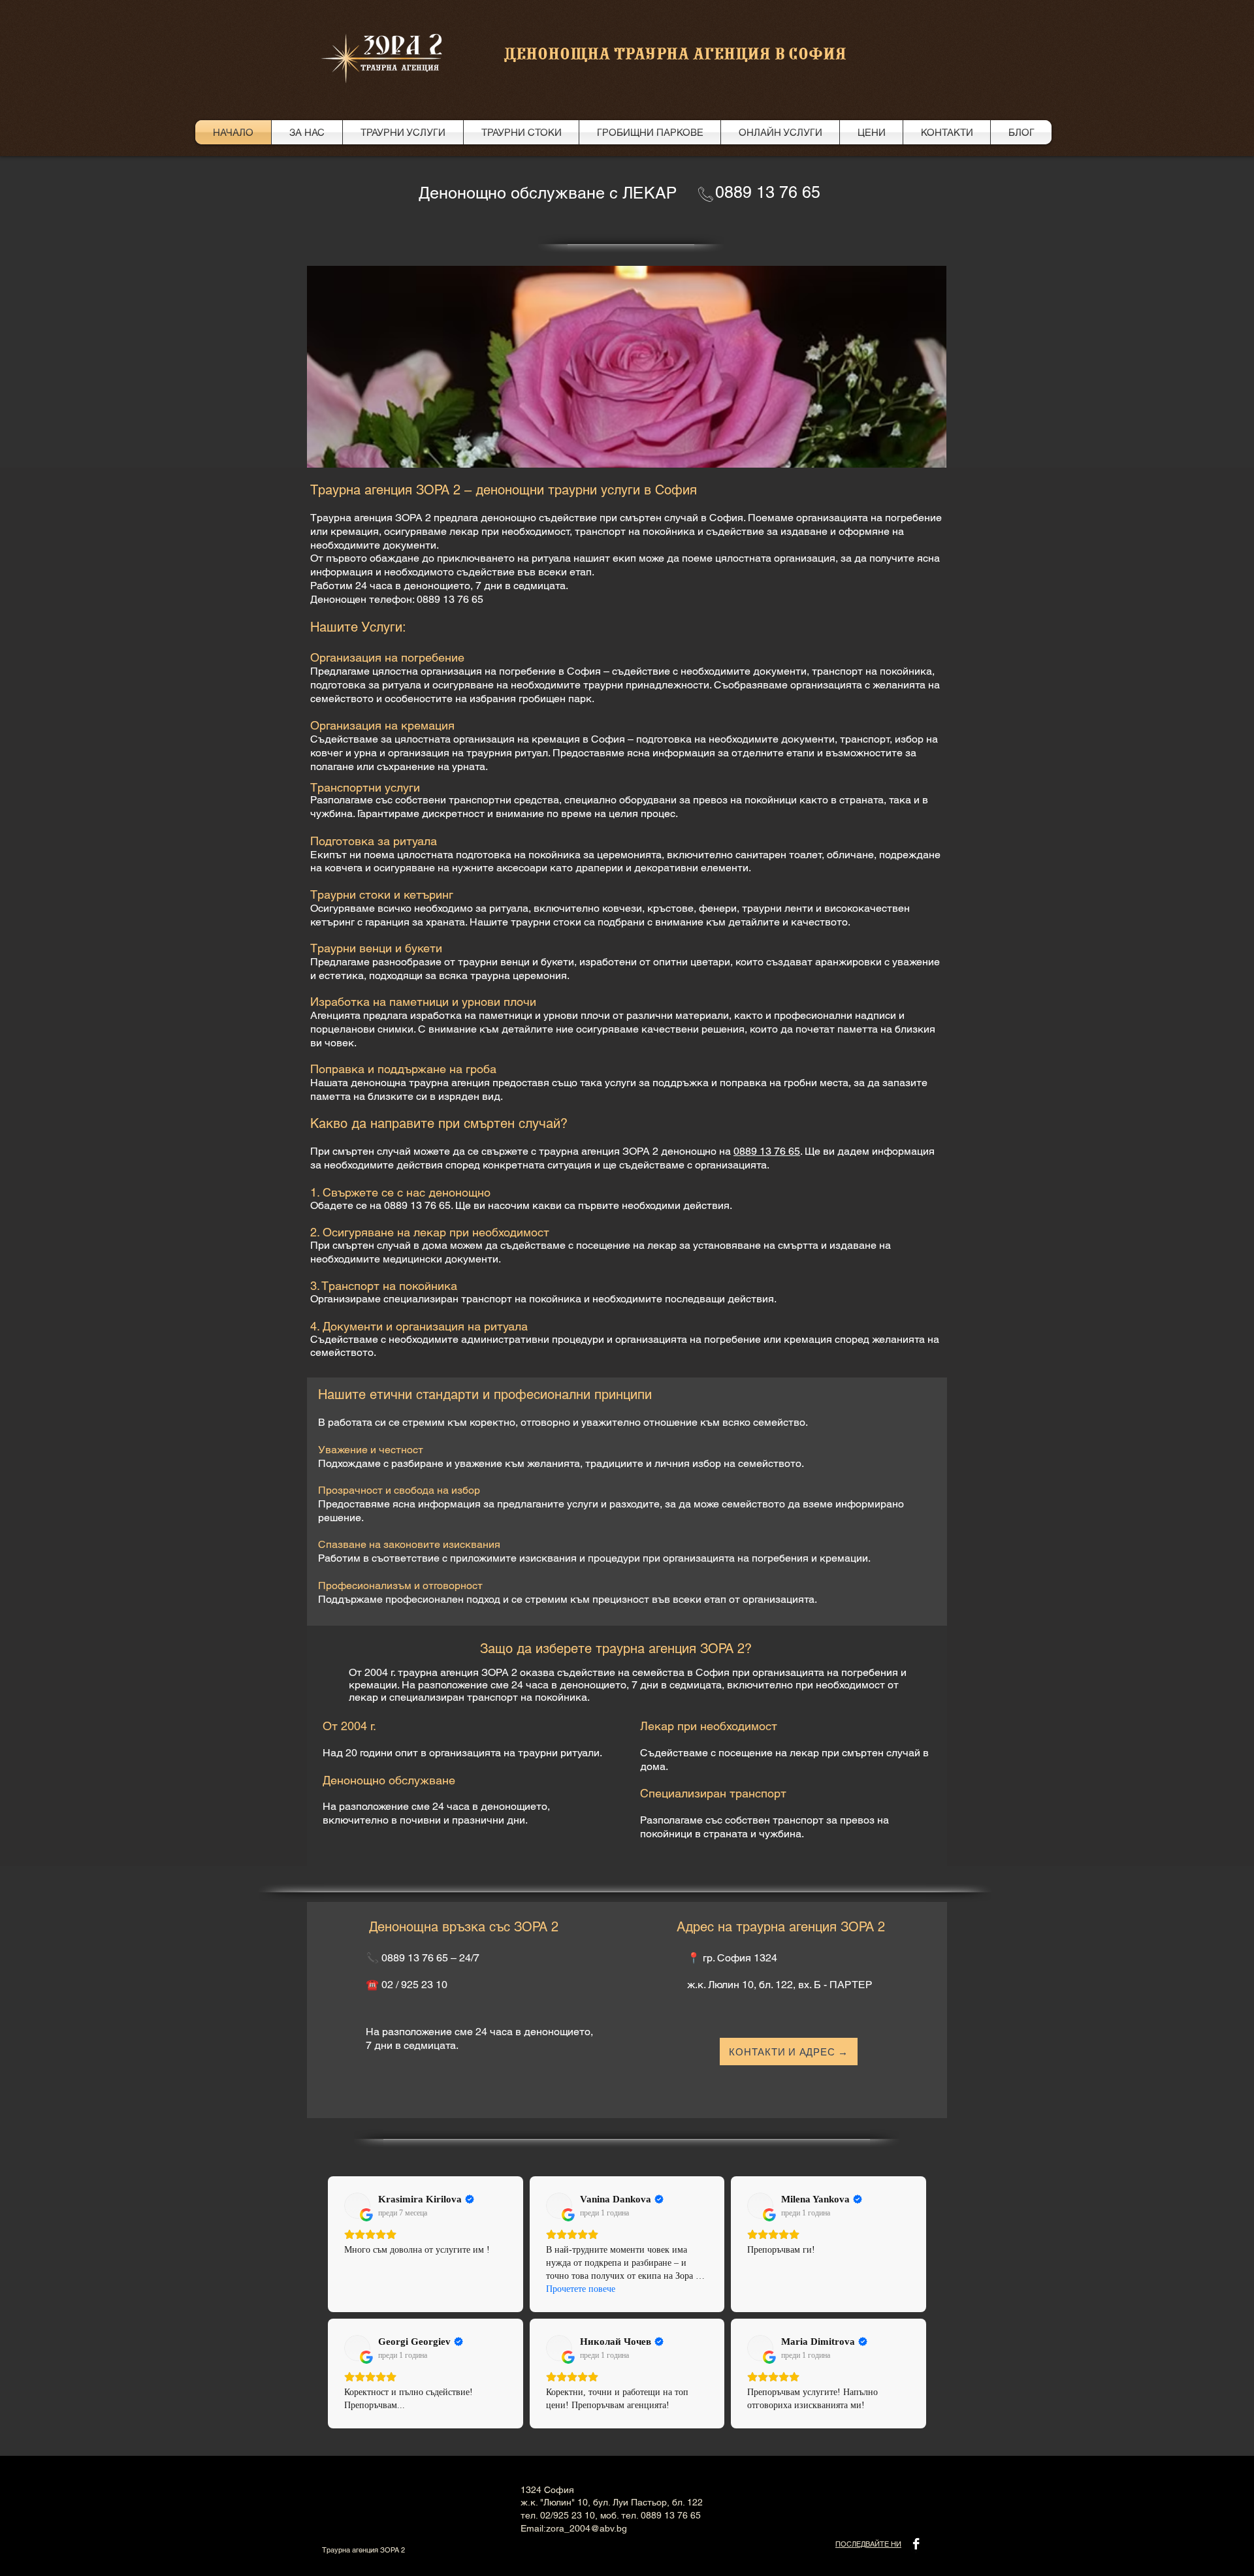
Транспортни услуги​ (365, 787)
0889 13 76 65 (767, 1151)
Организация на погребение (387, 657)
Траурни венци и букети (376, 948)
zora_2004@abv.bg (587, 2528)
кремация (808, 1339)
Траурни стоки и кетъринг (382, 894)
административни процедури (533, 1339)
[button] (627, 377)
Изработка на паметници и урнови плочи (423, 1002)
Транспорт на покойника (389, 1286)
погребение (732, 1339)
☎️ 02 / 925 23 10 (407, 1985)
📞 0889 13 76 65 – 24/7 (423, 1958)
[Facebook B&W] (916, 2544)
